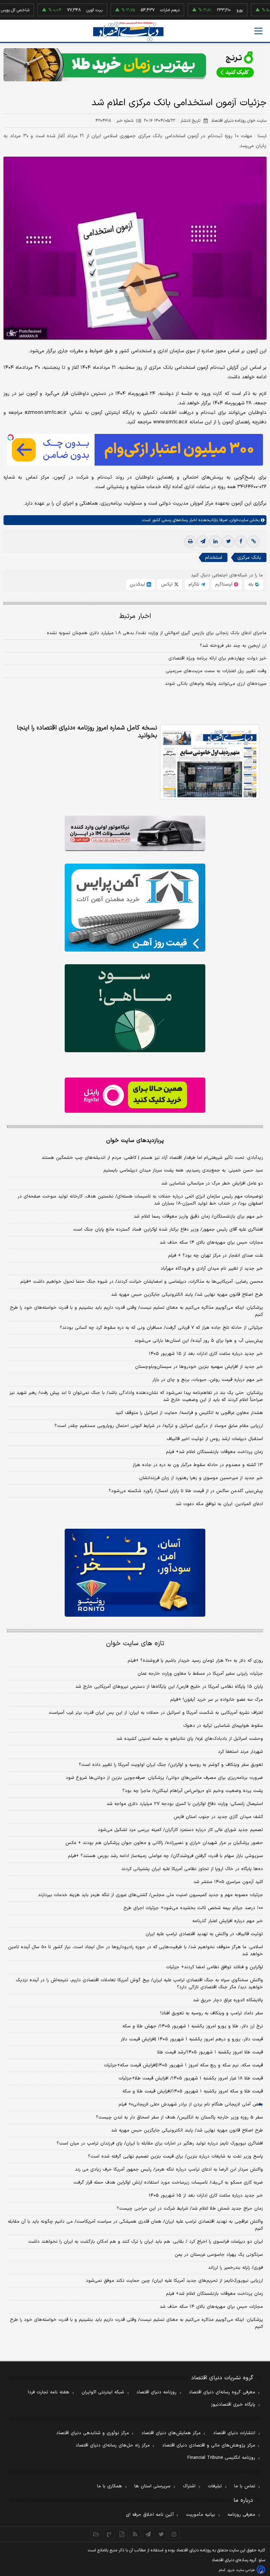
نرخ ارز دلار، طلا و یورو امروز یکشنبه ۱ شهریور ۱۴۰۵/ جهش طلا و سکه (193, 2026)
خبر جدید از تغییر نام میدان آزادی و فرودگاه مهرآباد (212, 1269)
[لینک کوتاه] (253, 542)
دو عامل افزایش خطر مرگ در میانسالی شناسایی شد (212, 1183)
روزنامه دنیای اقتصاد (156, 2392)
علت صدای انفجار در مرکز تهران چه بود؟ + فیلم (216, 1256)
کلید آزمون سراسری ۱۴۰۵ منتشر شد (228, 1882)
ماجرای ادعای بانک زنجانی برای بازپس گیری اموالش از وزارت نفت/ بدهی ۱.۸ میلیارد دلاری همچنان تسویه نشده (157, 633)
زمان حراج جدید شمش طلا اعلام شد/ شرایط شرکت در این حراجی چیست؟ (190, 2209)
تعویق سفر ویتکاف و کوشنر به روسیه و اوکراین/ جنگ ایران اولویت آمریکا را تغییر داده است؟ (171, 1765)
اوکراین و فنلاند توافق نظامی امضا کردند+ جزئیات (214, 1967)
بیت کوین (65, 10)
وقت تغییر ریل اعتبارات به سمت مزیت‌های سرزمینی (216, 671)
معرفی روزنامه (241, 2515)
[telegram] (203, 542)
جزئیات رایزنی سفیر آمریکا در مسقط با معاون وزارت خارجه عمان (200, 1674)
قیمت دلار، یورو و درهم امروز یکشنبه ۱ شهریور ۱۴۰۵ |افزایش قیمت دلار (192, 2039)
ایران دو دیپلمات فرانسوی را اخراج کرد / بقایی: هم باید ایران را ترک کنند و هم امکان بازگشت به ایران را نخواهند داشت (146, 2242)
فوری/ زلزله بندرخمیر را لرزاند (236, 2268)
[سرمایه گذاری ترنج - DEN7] (135, 65)
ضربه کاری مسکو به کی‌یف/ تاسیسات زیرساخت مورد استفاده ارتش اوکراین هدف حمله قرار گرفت (168, 2183)
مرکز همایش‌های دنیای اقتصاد (171, 2433)
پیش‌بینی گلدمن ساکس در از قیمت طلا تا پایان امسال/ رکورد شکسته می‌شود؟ (186, 1491)
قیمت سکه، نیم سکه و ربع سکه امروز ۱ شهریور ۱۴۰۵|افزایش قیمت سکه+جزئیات (183, 2065)
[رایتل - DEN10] (135, 1095)
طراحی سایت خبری (241, 2570)
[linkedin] (216, 542)
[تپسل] (11, 437)
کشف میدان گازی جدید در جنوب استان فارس (218, 1817)
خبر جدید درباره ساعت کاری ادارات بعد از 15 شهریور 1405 (206, 2196)
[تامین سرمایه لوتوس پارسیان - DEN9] (135, 1008)
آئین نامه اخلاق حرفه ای (150, 2515)
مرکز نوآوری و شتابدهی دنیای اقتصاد (93, 2433)
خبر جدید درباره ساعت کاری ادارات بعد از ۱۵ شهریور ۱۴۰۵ (206, 1354)
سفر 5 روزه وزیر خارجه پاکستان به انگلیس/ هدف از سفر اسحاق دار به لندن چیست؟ (179, 2117)
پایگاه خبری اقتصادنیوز (233, 2405)
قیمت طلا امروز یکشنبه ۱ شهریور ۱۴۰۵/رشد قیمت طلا (210, 2052)
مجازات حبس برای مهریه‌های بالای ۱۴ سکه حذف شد (211, 1243)
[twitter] (228, 542)
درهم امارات (141, 10)
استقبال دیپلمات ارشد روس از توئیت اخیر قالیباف (215, 1439)
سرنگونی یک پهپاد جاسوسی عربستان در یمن (219, 2255)
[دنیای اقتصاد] (128, 31)
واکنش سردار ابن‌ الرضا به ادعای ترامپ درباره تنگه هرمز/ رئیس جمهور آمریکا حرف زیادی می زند (169, 2170)
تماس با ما (245, 2486)
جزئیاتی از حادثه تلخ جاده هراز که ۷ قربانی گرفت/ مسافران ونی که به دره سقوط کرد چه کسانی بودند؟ (161, 1328)
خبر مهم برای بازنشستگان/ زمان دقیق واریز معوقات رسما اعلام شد (198, 1217)
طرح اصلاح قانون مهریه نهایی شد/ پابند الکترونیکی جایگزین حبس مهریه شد (187, 1295)
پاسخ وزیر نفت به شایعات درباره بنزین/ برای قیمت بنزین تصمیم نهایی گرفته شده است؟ (175, 2157)
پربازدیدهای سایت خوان (135, 1141)
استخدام (214, 558)
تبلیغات (215, 2486)
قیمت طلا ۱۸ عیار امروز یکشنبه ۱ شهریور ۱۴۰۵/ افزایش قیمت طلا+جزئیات (191, 2078)
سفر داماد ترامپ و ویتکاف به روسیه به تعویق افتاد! (212, 2013)
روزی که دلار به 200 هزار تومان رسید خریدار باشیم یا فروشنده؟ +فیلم (195, 1661)
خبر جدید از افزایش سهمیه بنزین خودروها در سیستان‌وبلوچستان (199, 1367)
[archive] (96, 2534)
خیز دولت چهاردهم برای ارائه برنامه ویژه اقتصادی (217, 658)
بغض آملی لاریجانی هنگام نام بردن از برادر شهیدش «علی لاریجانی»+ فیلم (191, 2104)
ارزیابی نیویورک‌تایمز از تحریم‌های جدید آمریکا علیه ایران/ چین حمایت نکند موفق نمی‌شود (174, 2281)
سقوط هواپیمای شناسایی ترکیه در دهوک (223, 1726)
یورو (211, 10)
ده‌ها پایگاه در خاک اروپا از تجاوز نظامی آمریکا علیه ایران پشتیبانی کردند (192, 1869)
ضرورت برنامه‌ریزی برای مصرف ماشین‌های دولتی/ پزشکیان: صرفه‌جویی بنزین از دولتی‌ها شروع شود (164, 1778)
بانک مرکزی (249, 558)
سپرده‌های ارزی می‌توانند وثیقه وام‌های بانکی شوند (216, 684)
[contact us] (109, 2534)
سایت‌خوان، (238, 520)
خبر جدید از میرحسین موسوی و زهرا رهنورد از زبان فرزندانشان (201, 1478)
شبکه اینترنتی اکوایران (103, 2392)
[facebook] (241, 542)
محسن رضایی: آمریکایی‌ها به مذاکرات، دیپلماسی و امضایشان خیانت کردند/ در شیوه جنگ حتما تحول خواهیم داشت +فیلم (142, 1282)
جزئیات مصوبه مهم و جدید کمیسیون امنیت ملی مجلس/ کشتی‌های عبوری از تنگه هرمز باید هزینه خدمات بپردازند (150, 1895)
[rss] (135, 2534)
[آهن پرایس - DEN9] (135, 908)
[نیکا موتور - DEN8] (135, 833)
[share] (122, 2534)
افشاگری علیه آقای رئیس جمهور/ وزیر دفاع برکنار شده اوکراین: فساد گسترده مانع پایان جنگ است (168, 1230)
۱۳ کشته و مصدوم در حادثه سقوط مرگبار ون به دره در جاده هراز (198, 1465)
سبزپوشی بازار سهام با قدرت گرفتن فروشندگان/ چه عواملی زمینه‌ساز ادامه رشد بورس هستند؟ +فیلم (165, 1856)
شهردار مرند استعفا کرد (240, 1752)
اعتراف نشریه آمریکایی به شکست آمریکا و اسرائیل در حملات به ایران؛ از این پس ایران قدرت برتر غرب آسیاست (156, 1713)
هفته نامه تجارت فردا (49, 2392)
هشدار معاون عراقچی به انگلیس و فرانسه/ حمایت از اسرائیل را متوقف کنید (189, 1413)
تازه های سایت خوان (135, 1644)
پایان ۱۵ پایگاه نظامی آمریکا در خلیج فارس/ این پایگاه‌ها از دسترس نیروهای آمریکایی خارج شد (169, 1687)
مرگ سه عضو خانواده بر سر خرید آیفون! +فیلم (217, 1700)
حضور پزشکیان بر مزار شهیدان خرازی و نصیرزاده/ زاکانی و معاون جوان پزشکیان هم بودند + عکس (164, 1843)
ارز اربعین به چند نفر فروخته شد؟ (233, 646)
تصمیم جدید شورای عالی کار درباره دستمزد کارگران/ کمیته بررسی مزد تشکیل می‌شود (180, 1830)
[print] (190, 542)
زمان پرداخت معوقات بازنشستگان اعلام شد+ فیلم (214, 1452)
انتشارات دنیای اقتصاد (234, 2433)
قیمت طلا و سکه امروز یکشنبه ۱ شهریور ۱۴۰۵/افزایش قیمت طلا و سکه (193, 2091)
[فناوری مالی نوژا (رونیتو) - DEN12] (135, 1573)
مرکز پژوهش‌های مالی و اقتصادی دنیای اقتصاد (209, 2445)
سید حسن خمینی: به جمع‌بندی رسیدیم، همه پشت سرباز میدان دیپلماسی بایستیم (183, 1170)
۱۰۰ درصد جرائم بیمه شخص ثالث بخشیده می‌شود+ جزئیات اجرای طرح (193, 1908)
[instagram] (174, 2534)
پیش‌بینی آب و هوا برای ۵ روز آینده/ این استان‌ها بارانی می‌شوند (199, 1341)
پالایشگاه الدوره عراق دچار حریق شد (228, 2000)
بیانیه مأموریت (201, 2515)
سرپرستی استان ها (152, 2486)
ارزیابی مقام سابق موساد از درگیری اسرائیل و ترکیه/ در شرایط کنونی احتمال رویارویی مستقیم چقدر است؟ (159, 1426)
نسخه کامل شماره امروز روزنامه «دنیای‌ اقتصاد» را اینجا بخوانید (87, 732)
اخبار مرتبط (135, 616)
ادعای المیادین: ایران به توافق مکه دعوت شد (219, 1504)
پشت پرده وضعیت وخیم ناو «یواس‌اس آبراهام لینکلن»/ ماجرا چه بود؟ (193, 1791)
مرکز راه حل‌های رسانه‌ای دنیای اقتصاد (113, 2445)
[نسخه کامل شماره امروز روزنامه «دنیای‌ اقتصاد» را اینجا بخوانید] (210, 762)
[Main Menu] (258, 31)
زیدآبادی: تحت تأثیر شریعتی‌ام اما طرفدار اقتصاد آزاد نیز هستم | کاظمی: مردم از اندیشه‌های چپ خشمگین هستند (152, 1158)
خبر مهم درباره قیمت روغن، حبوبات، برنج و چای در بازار (208, 1380)
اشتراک (189, 2486)
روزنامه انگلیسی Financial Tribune (221, 2458)
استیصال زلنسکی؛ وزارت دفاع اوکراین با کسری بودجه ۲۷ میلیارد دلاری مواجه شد (185, 1804)
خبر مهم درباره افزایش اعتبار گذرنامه (228, 1921)
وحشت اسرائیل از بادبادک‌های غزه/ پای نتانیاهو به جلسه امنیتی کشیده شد (190, 1739)
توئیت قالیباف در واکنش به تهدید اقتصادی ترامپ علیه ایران (204, 1934)
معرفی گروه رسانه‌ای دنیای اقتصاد (222, 2392)
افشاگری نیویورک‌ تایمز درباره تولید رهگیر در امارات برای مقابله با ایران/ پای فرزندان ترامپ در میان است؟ (160, 2143)
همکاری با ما (110, 2486)
